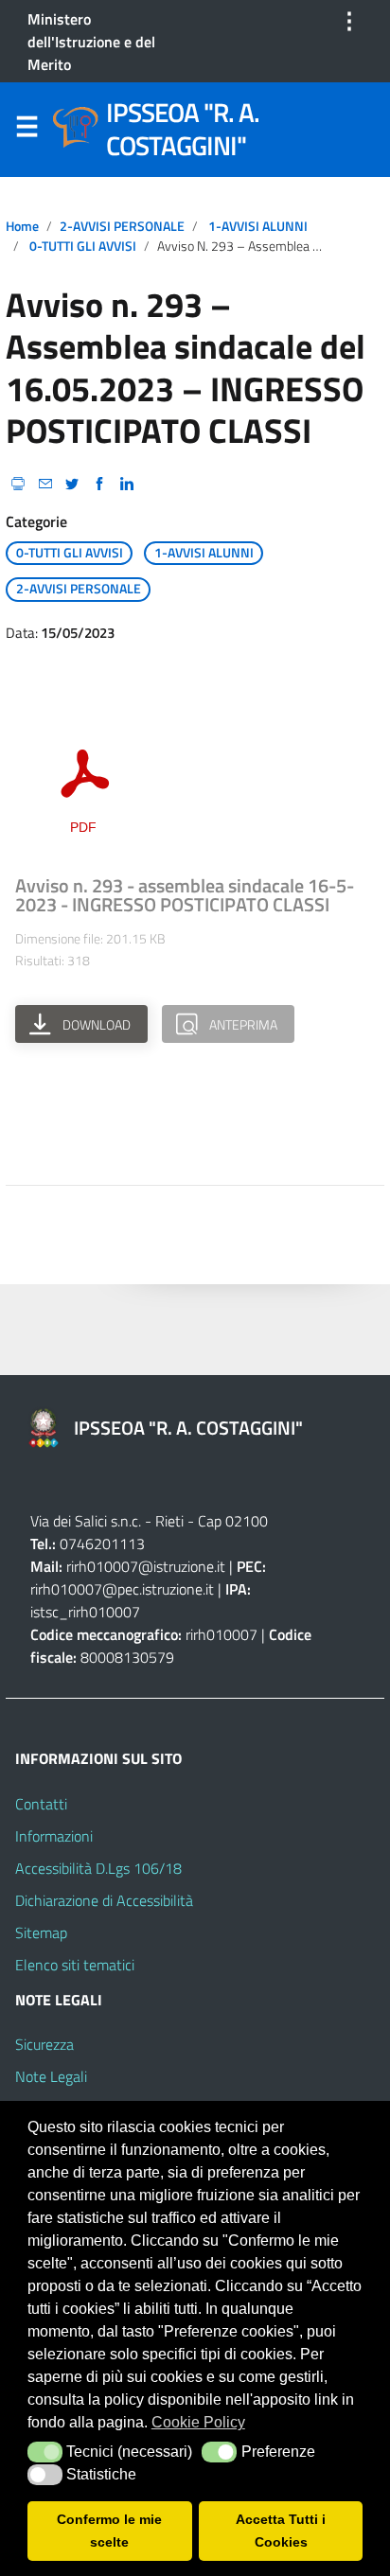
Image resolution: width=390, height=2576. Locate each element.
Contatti (41, 1804)
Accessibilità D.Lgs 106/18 (98, 1868)
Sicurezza (44, 2044)
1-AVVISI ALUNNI (258, 226)
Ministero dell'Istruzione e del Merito (91, 42)
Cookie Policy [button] (198, 2422)
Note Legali (51, 2076)
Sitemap (41, 1932)
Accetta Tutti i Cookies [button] (281, 2531)
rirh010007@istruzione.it (146, 1566)
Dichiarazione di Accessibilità (104, 1900)
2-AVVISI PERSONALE (122, 226)
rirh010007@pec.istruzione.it (122, 1589)
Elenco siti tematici (75, 1965)
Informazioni (54, 1836)
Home (22, 226)
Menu (27, 131)
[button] (45, 2452)
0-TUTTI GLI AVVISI (83, 246)
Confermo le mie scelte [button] (109, 2531)
